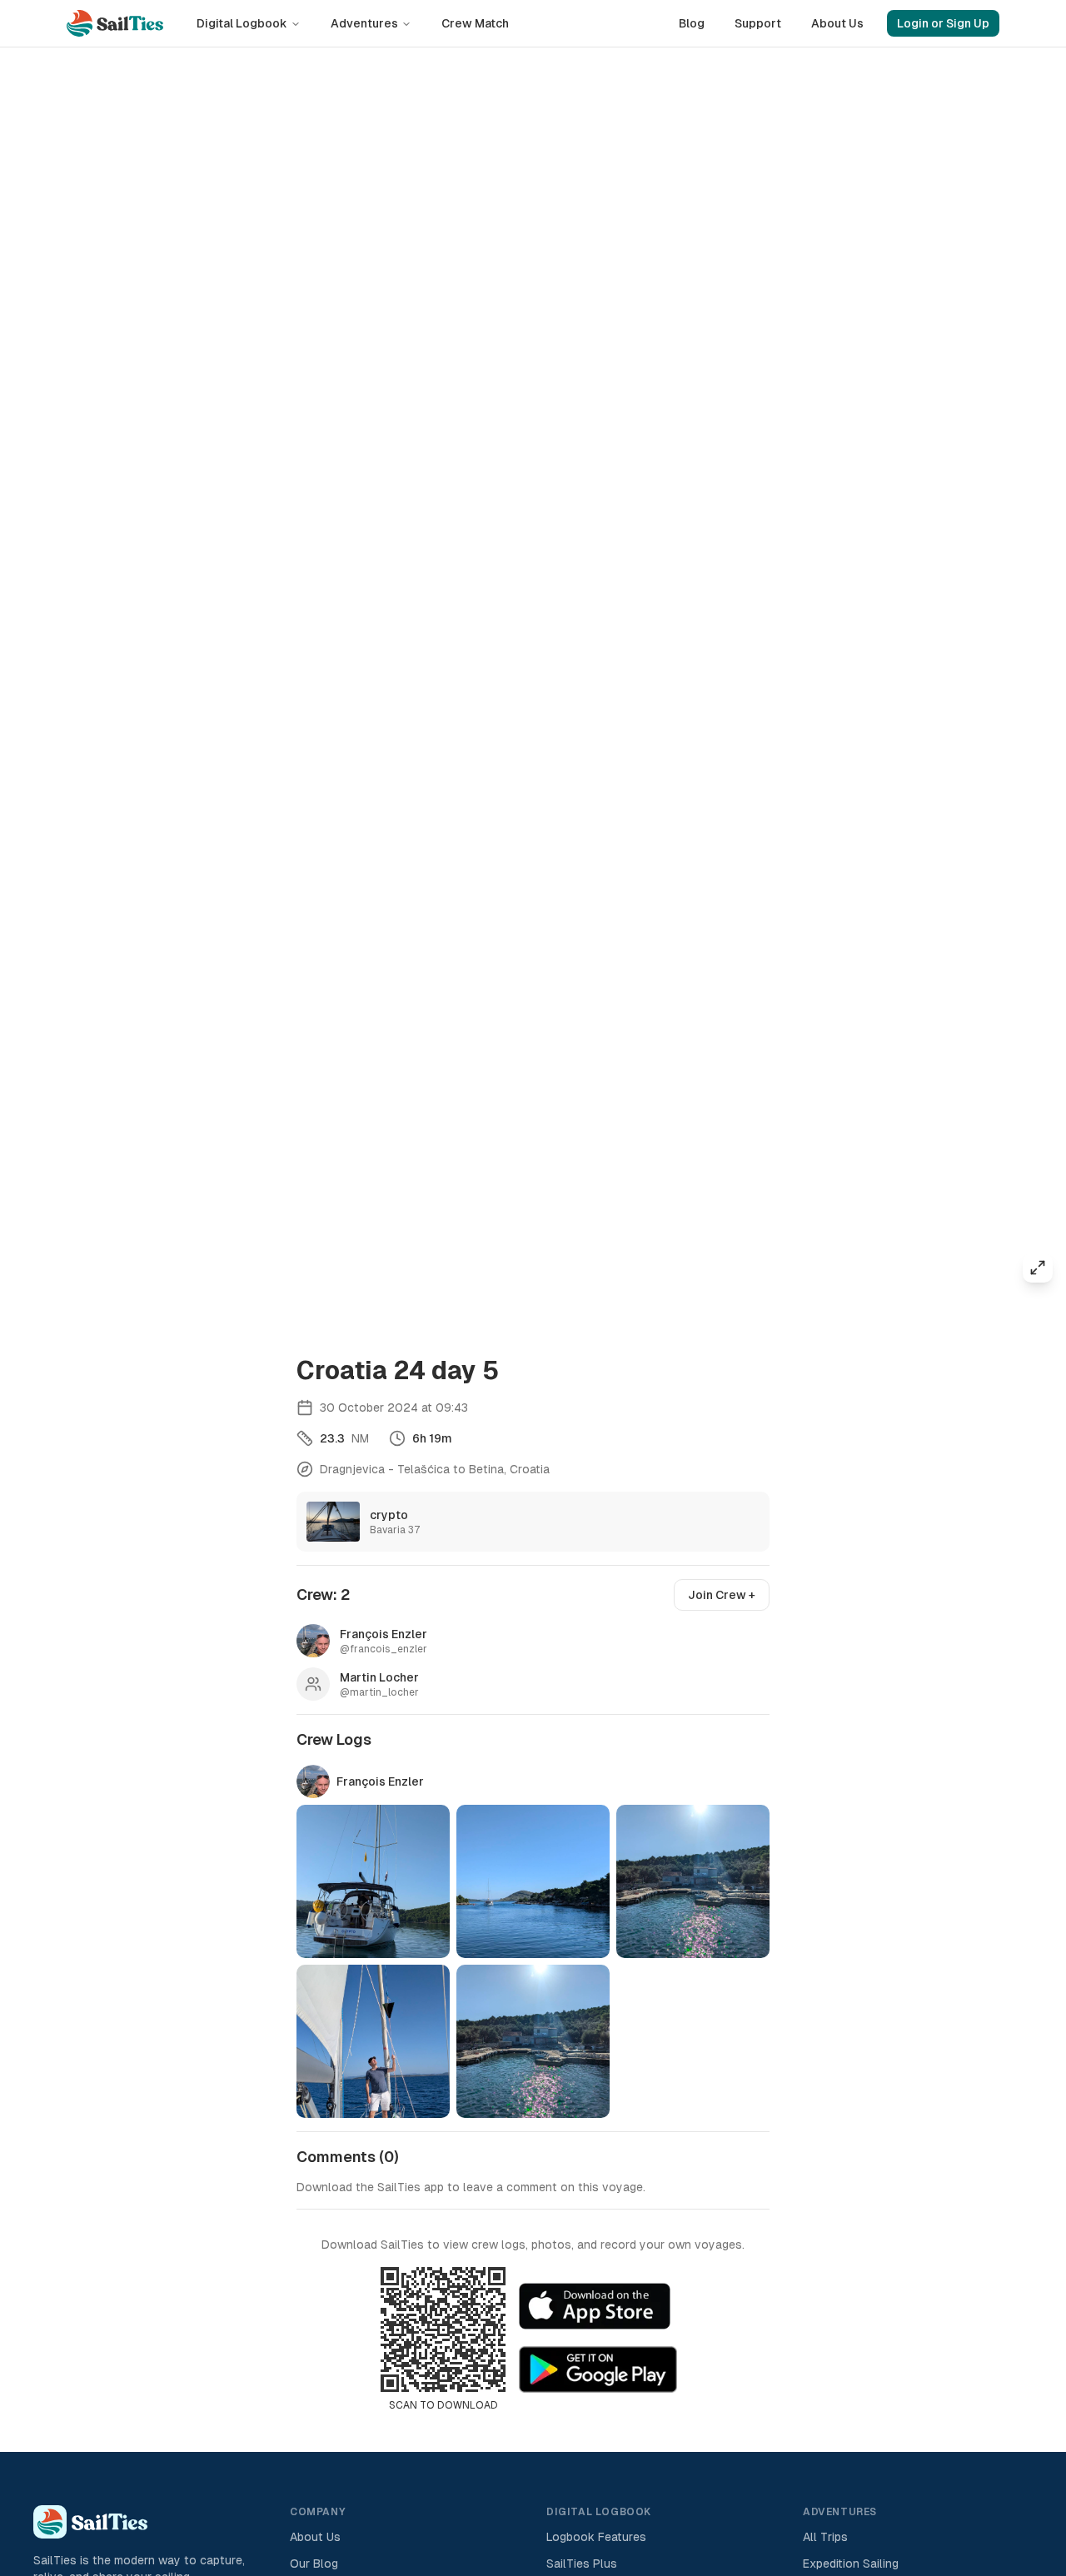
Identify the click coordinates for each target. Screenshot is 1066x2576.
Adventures (364, 23)
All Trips (825, 2537)
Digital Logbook (242, 23)
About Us (837, 23)
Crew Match (475, 23)
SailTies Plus (582, 2564)
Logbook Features (596, 2537)
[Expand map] (1038, 1268)
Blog (692, 23)
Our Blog (314, 2564)
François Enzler (380, 1781)
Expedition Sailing (851, 2564)
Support (758, 23)
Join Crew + (722, 1595)
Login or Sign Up (943, 23)
